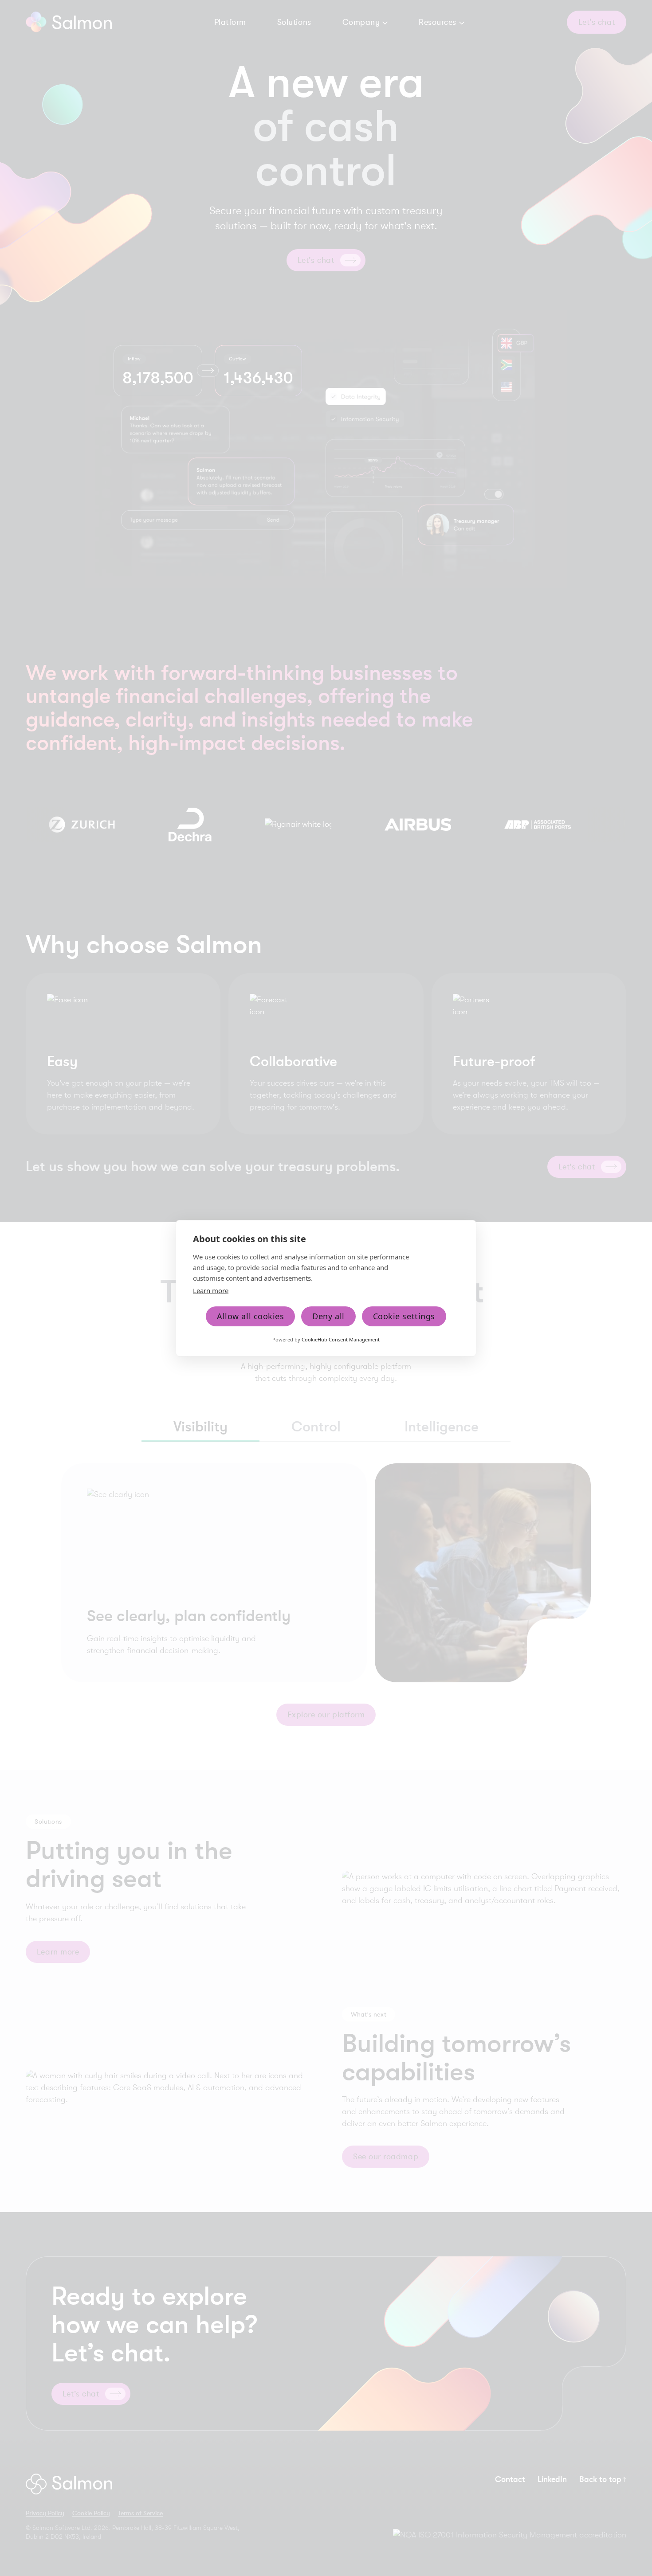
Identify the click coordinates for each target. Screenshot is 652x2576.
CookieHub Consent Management (341, 1339)
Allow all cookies (250, 1316)
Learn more (211, 1290)
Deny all (328, 1316)
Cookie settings (404, 1316)
